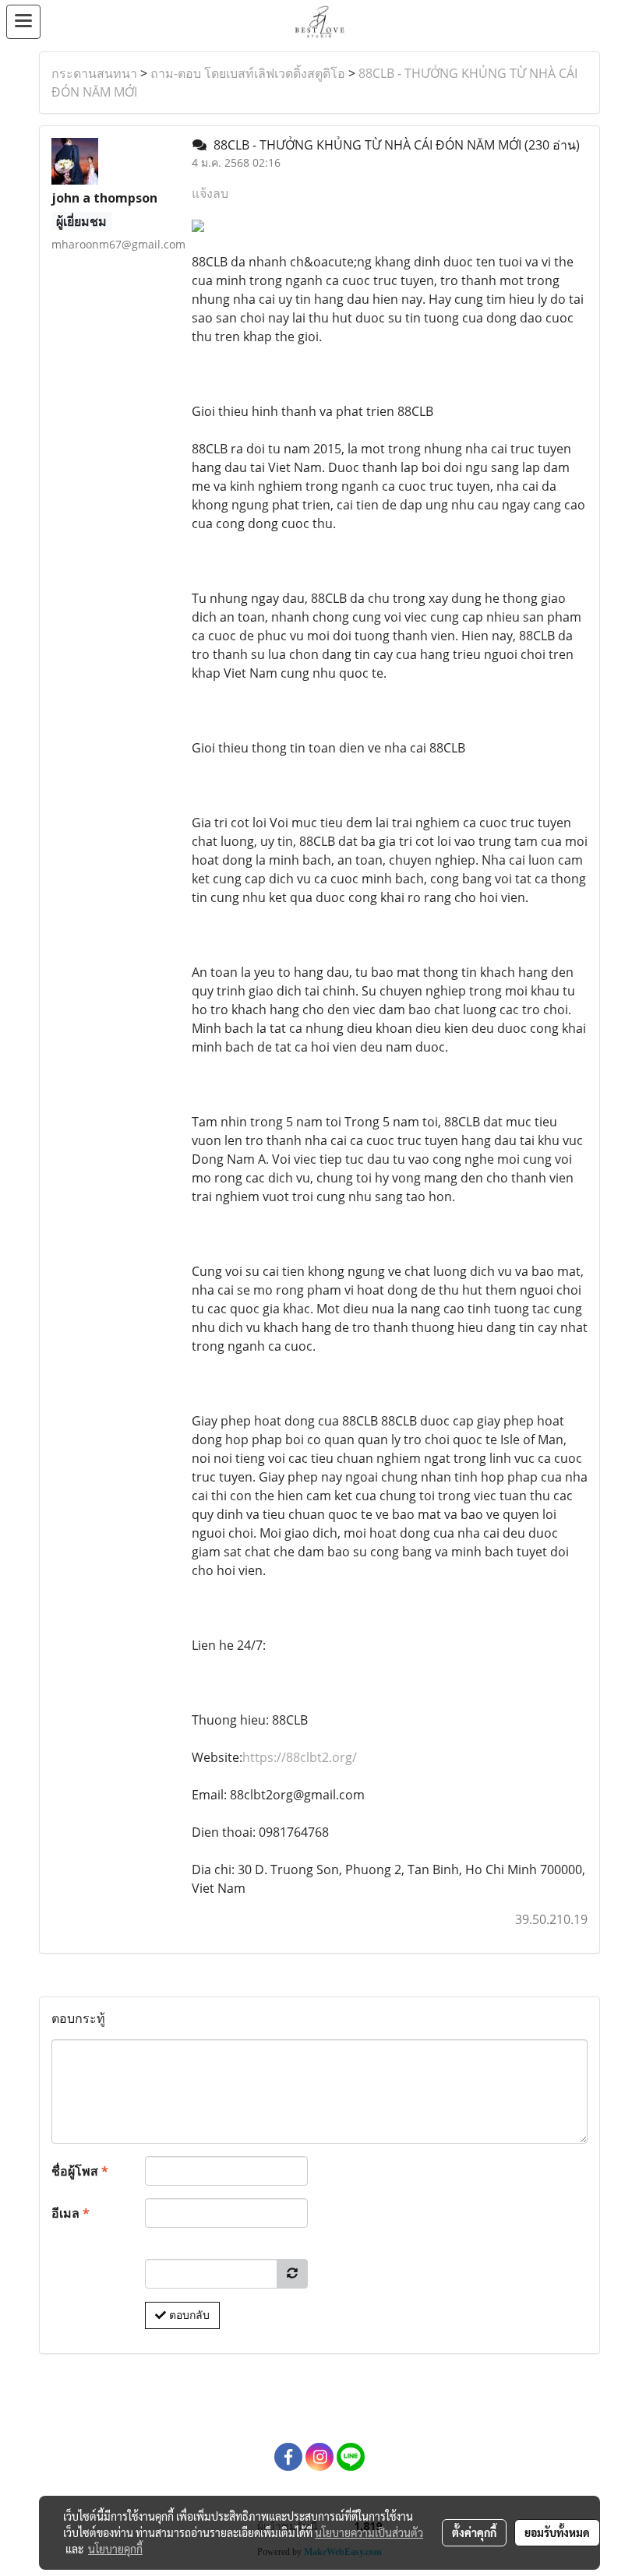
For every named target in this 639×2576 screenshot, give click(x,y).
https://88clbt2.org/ (300, 1757)
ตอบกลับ (188, 2315)
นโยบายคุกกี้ (115, 2549)
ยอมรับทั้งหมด (557, 2532)
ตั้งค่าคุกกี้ (474, 2532)
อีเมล (71, 2213)
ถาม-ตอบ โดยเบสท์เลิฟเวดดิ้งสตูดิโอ (248, 73)
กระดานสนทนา (94, 73)
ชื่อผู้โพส (80, 2171)
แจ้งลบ (210, 193)
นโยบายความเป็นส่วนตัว (369, 2532)
